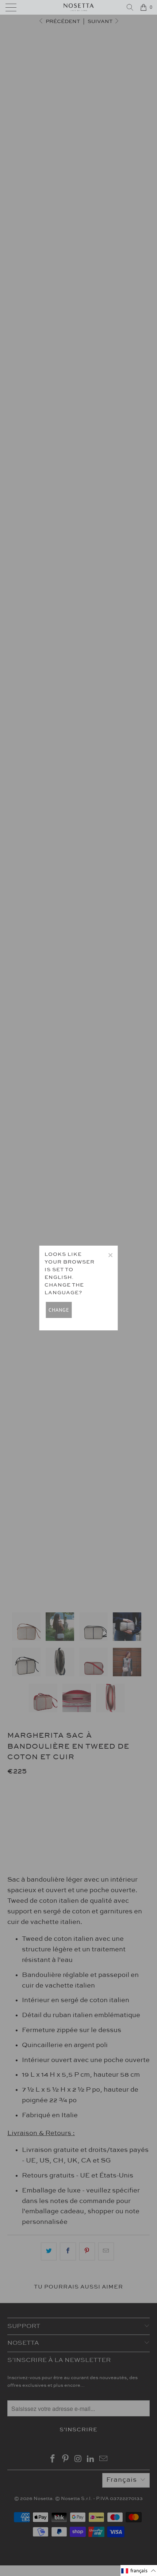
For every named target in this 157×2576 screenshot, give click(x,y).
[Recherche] (130, 7)
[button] (139, 2571)
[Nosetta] (79, 7)
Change (59, 1310)
